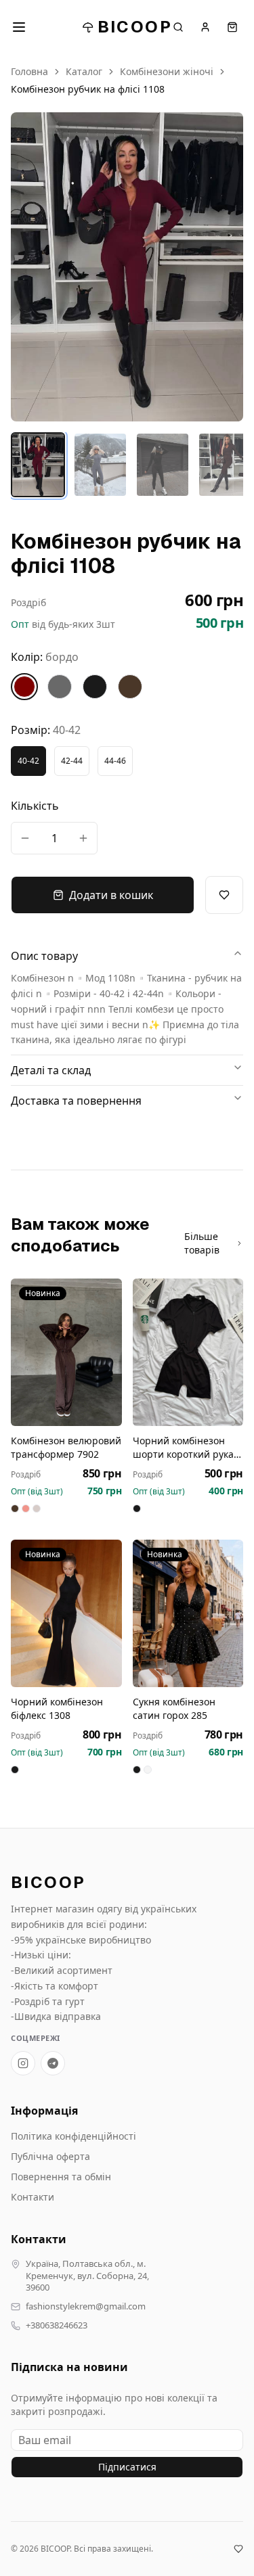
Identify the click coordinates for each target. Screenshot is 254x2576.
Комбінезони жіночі (167, 71)
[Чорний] (163, 465)
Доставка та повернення (76, 1101)
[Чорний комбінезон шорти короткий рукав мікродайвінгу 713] (188, 1352)
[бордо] (38, 465)
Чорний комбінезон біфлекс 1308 (57, 1708)
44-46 (115, 761)
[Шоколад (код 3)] (130, 687)
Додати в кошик (111, 895)
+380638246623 (57, 2325)
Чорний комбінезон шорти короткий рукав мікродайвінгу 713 (186, 1448)
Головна (29, 71)
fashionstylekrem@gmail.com (86, 2306)
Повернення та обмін (61, 2177)
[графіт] (100, 465)
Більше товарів (202, 1243)
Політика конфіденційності (73, 2136)
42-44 (72, 761)
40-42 (28, 761)
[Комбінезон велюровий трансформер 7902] (66, 1352)
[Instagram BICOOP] (23, 2063)
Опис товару (44, 956)
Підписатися (127, 2467)
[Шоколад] (225, 465)
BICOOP (135, 27)
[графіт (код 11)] (60, 687)
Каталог (84, 71)
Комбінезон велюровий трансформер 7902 (66, 1447)
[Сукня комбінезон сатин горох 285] (188, 1613)
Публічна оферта (50, 2156)
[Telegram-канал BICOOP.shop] (53, 2063)
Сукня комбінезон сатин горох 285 (174, 1708)
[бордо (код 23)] (24, 687)
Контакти (33, 2197)
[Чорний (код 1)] (95, 687)
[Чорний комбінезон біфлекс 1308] (66, 1613)
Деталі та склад (51, 1070)
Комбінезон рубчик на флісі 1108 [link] (88, 89)
